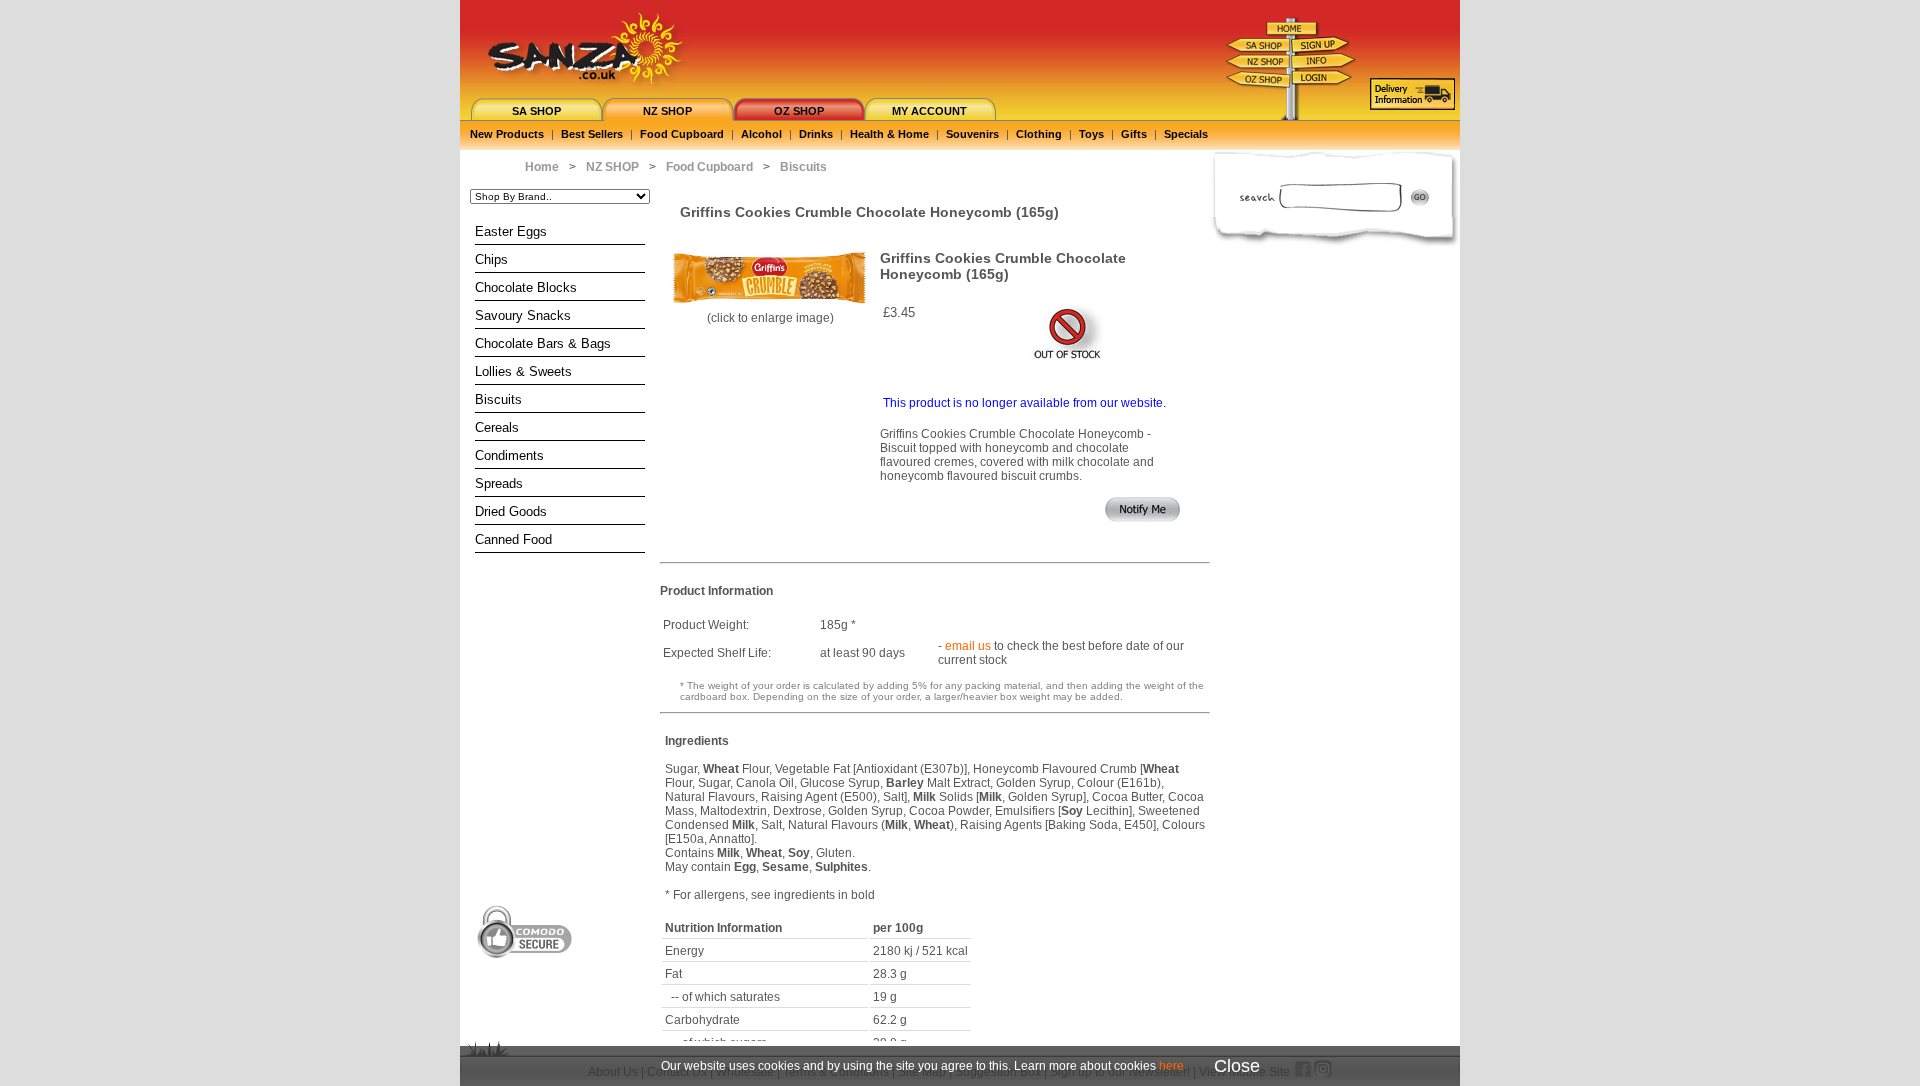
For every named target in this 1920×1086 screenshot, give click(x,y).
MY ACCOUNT (929, 111)
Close (1237, 1066)
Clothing (1039, 134)
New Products (507, 134)
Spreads (499, 483)
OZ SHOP (799, 111)
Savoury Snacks (523, 315)
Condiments (509, 455)
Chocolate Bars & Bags (543, 343)
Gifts (1134, 134)
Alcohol (761, 134)
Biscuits (498, 399)
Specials (1186, 134)
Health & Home (889, 134)
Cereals (497, 427)
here (1171, 1066)
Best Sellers (592, 134)
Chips (491, 259)
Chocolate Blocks (526, 287)
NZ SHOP (667, 111)
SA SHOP (536, 111)
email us (968, 646)
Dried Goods (511, 511)
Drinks (816, 134)
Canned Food (513, 539)
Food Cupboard (682, 134)
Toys (1091, 134)
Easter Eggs (511, 231)
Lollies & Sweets (523, 371)
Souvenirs (972, 134)
